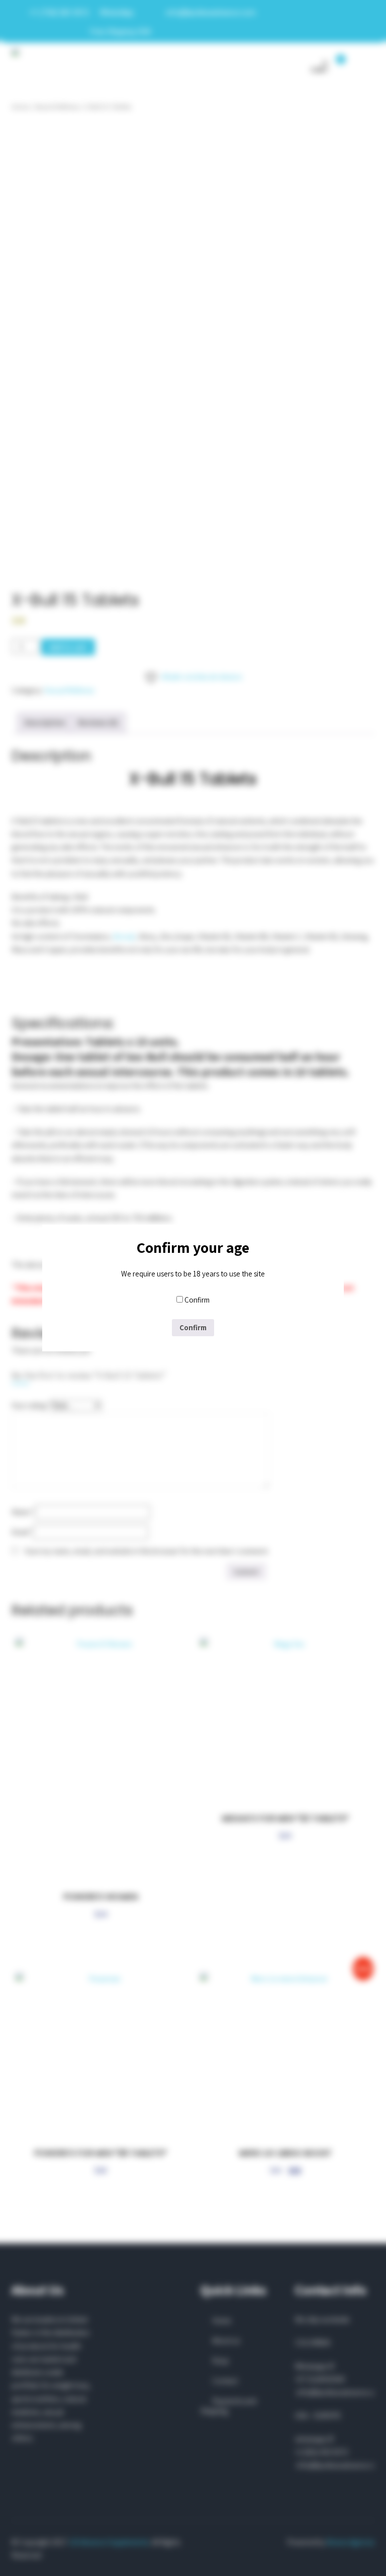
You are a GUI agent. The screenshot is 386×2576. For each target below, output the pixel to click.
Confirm (197, 1300)
